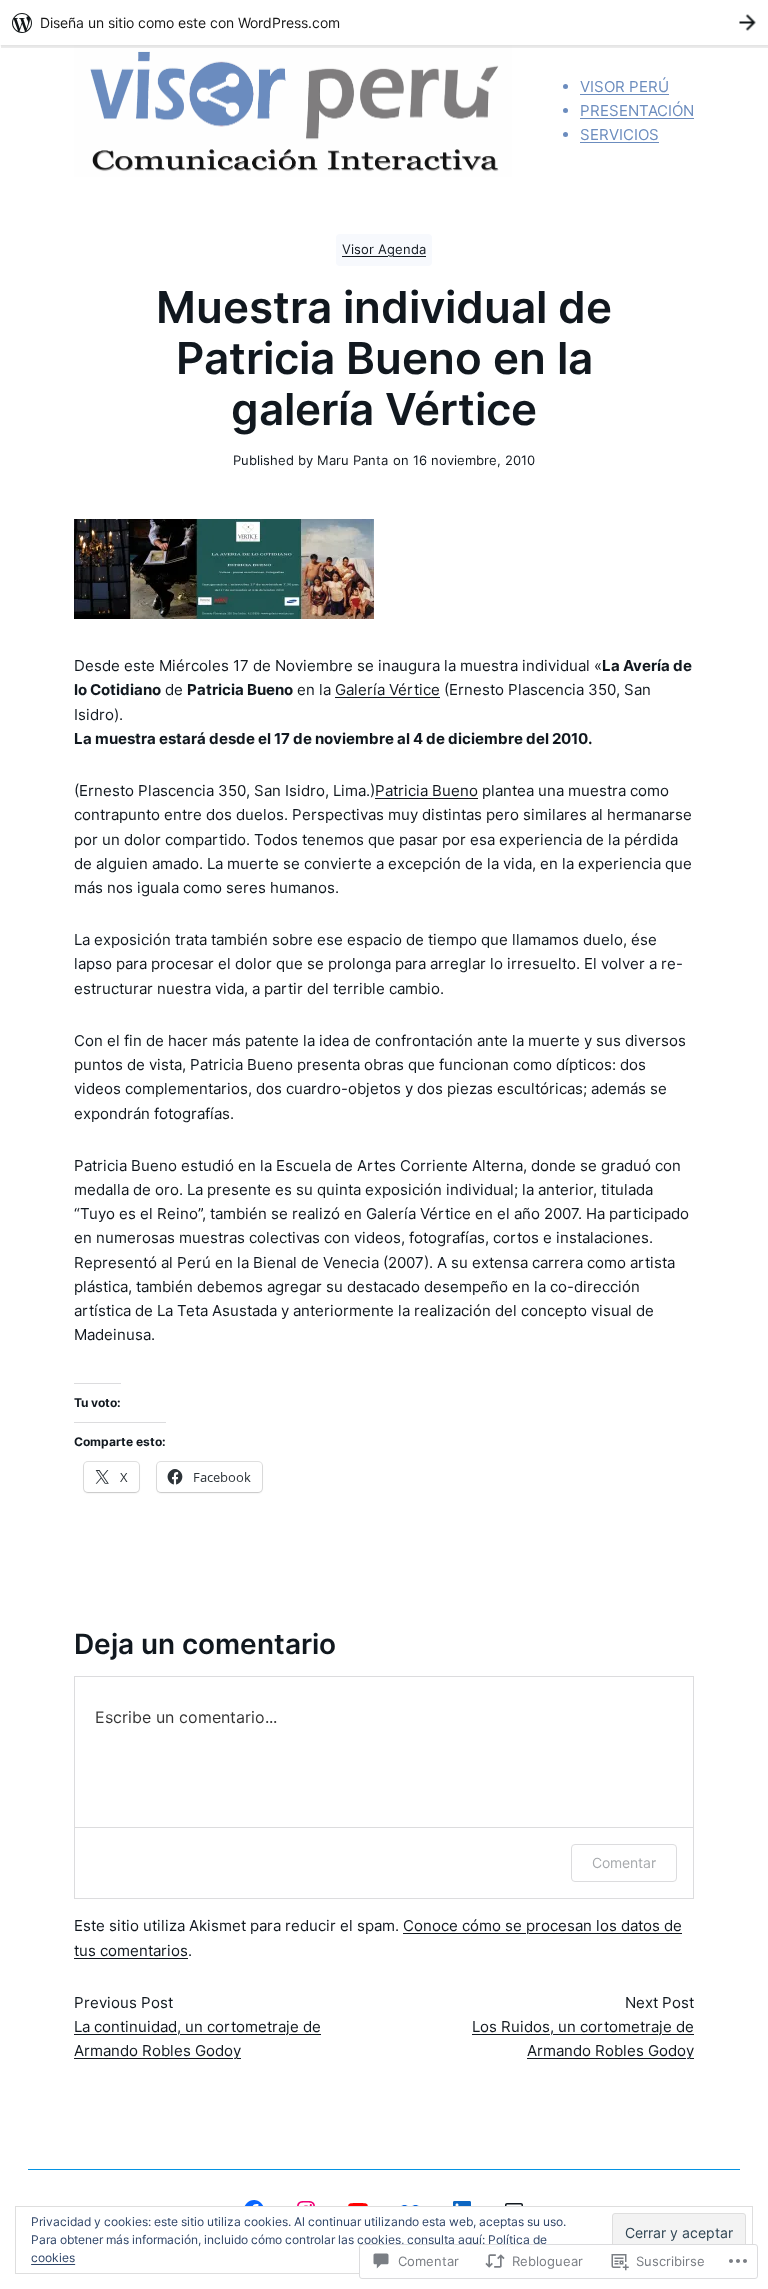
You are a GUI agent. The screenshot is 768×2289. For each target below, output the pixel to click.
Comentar (624, 1862)
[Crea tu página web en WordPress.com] (384, 22)
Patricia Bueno (426, 790)
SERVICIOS (619, 134)
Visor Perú (624, 86)
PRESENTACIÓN (637, 110)
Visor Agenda (384, 249)
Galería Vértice (387, 689)
